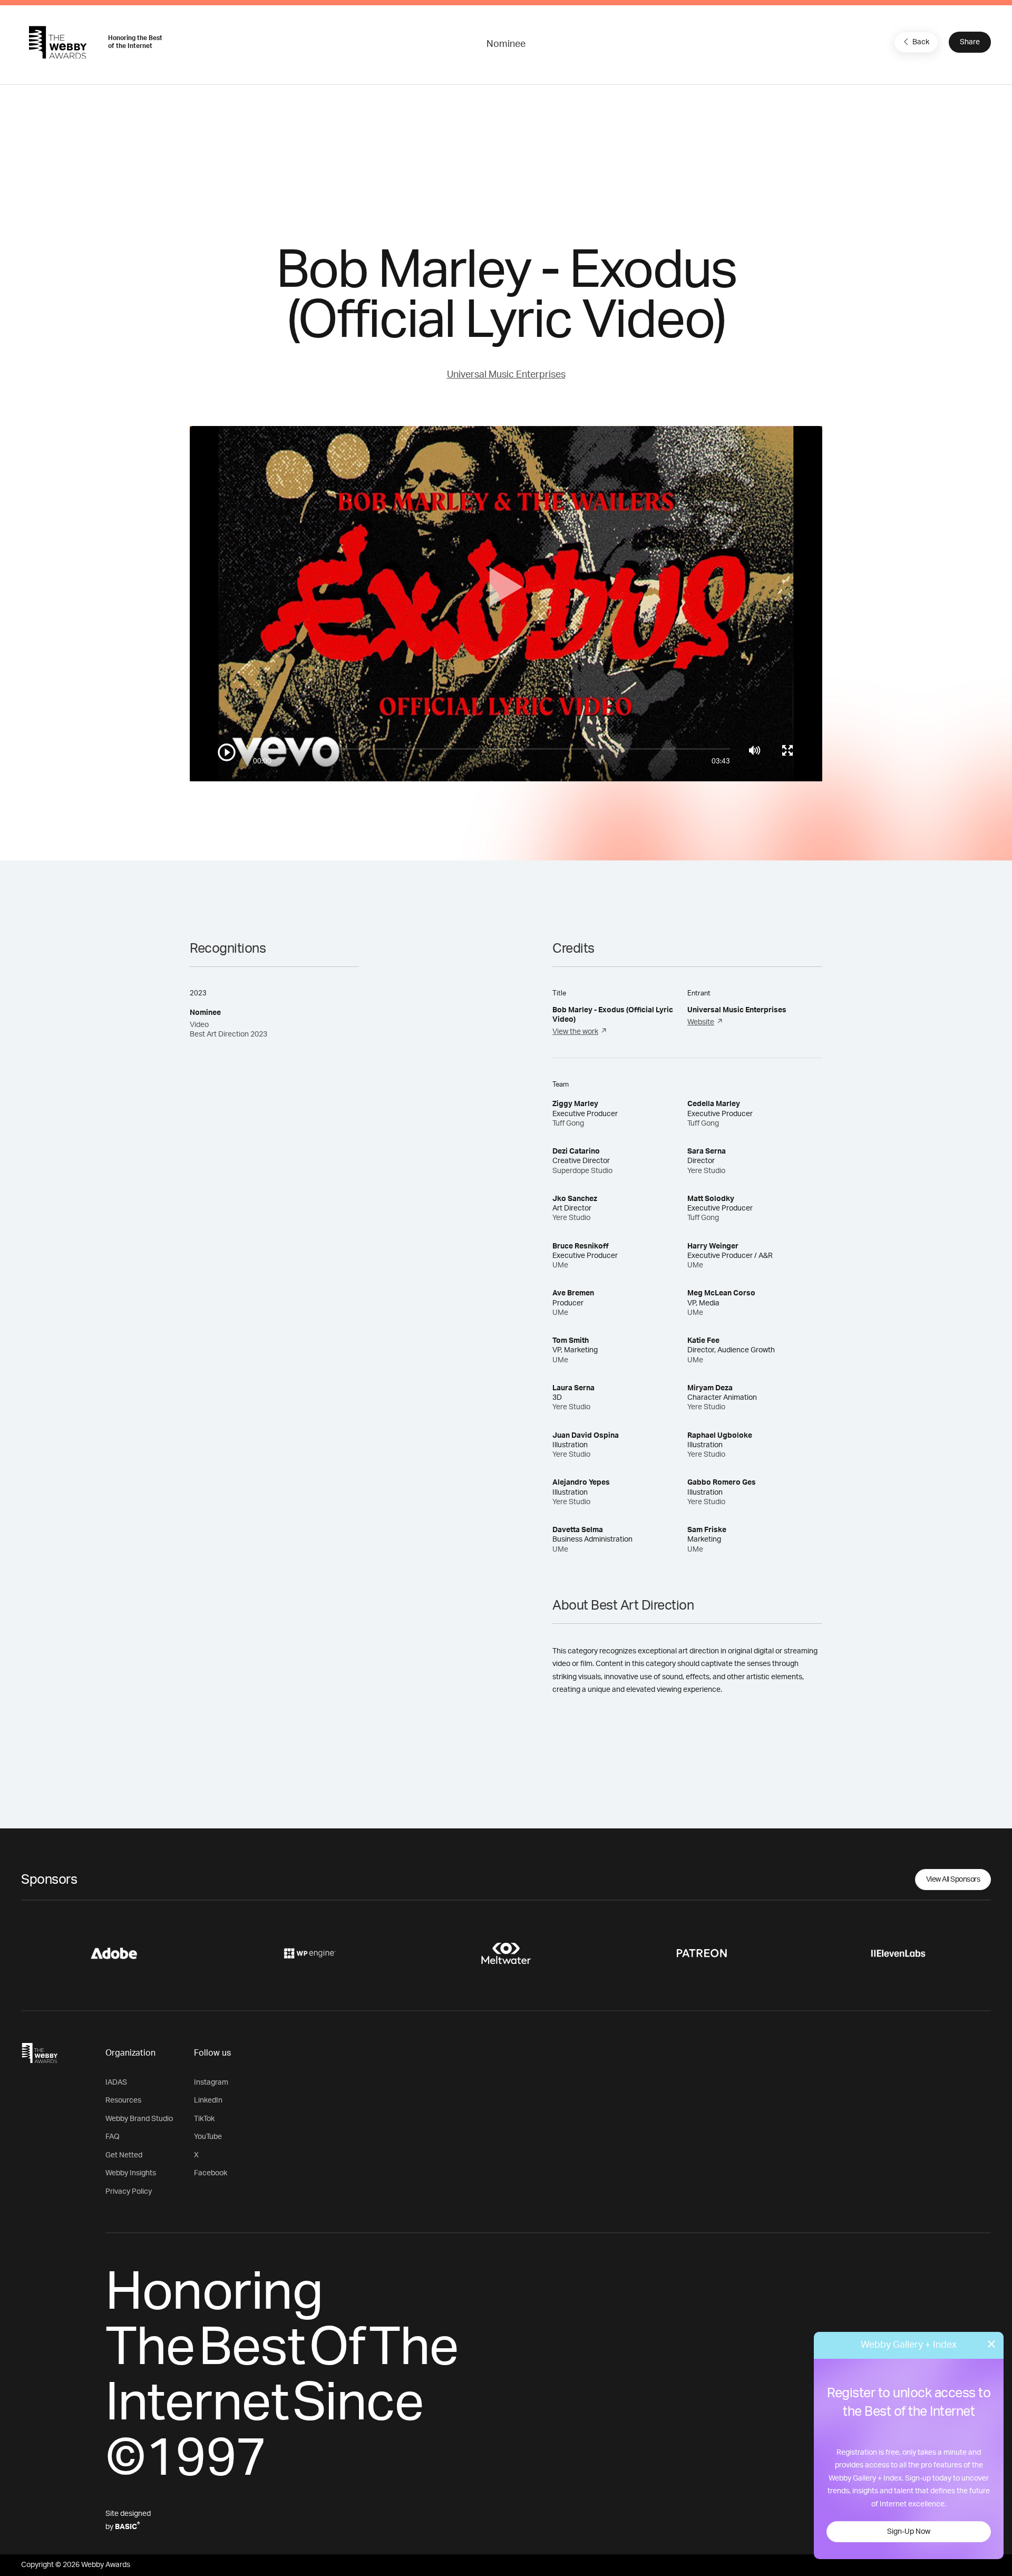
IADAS (116, 2083)
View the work (575, 1032)
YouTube (208, 2137)
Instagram (211, 2083)
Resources (123, 2100)
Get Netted (124, 2155)
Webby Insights (131, 2173)
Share (970, 42)
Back (921, 42)
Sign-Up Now (909, 2532)
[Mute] (755, 750)
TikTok (204, 2119)
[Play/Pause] (227, 752)
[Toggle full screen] (787, 750)
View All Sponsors (953, 1880)
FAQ (113, 2137)
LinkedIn (208, 2100)
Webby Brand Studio (139, 2119)
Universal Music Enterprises (506, 375)
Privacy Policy (129, 2192)
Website (701, 1022)
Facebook (211, 2173)
